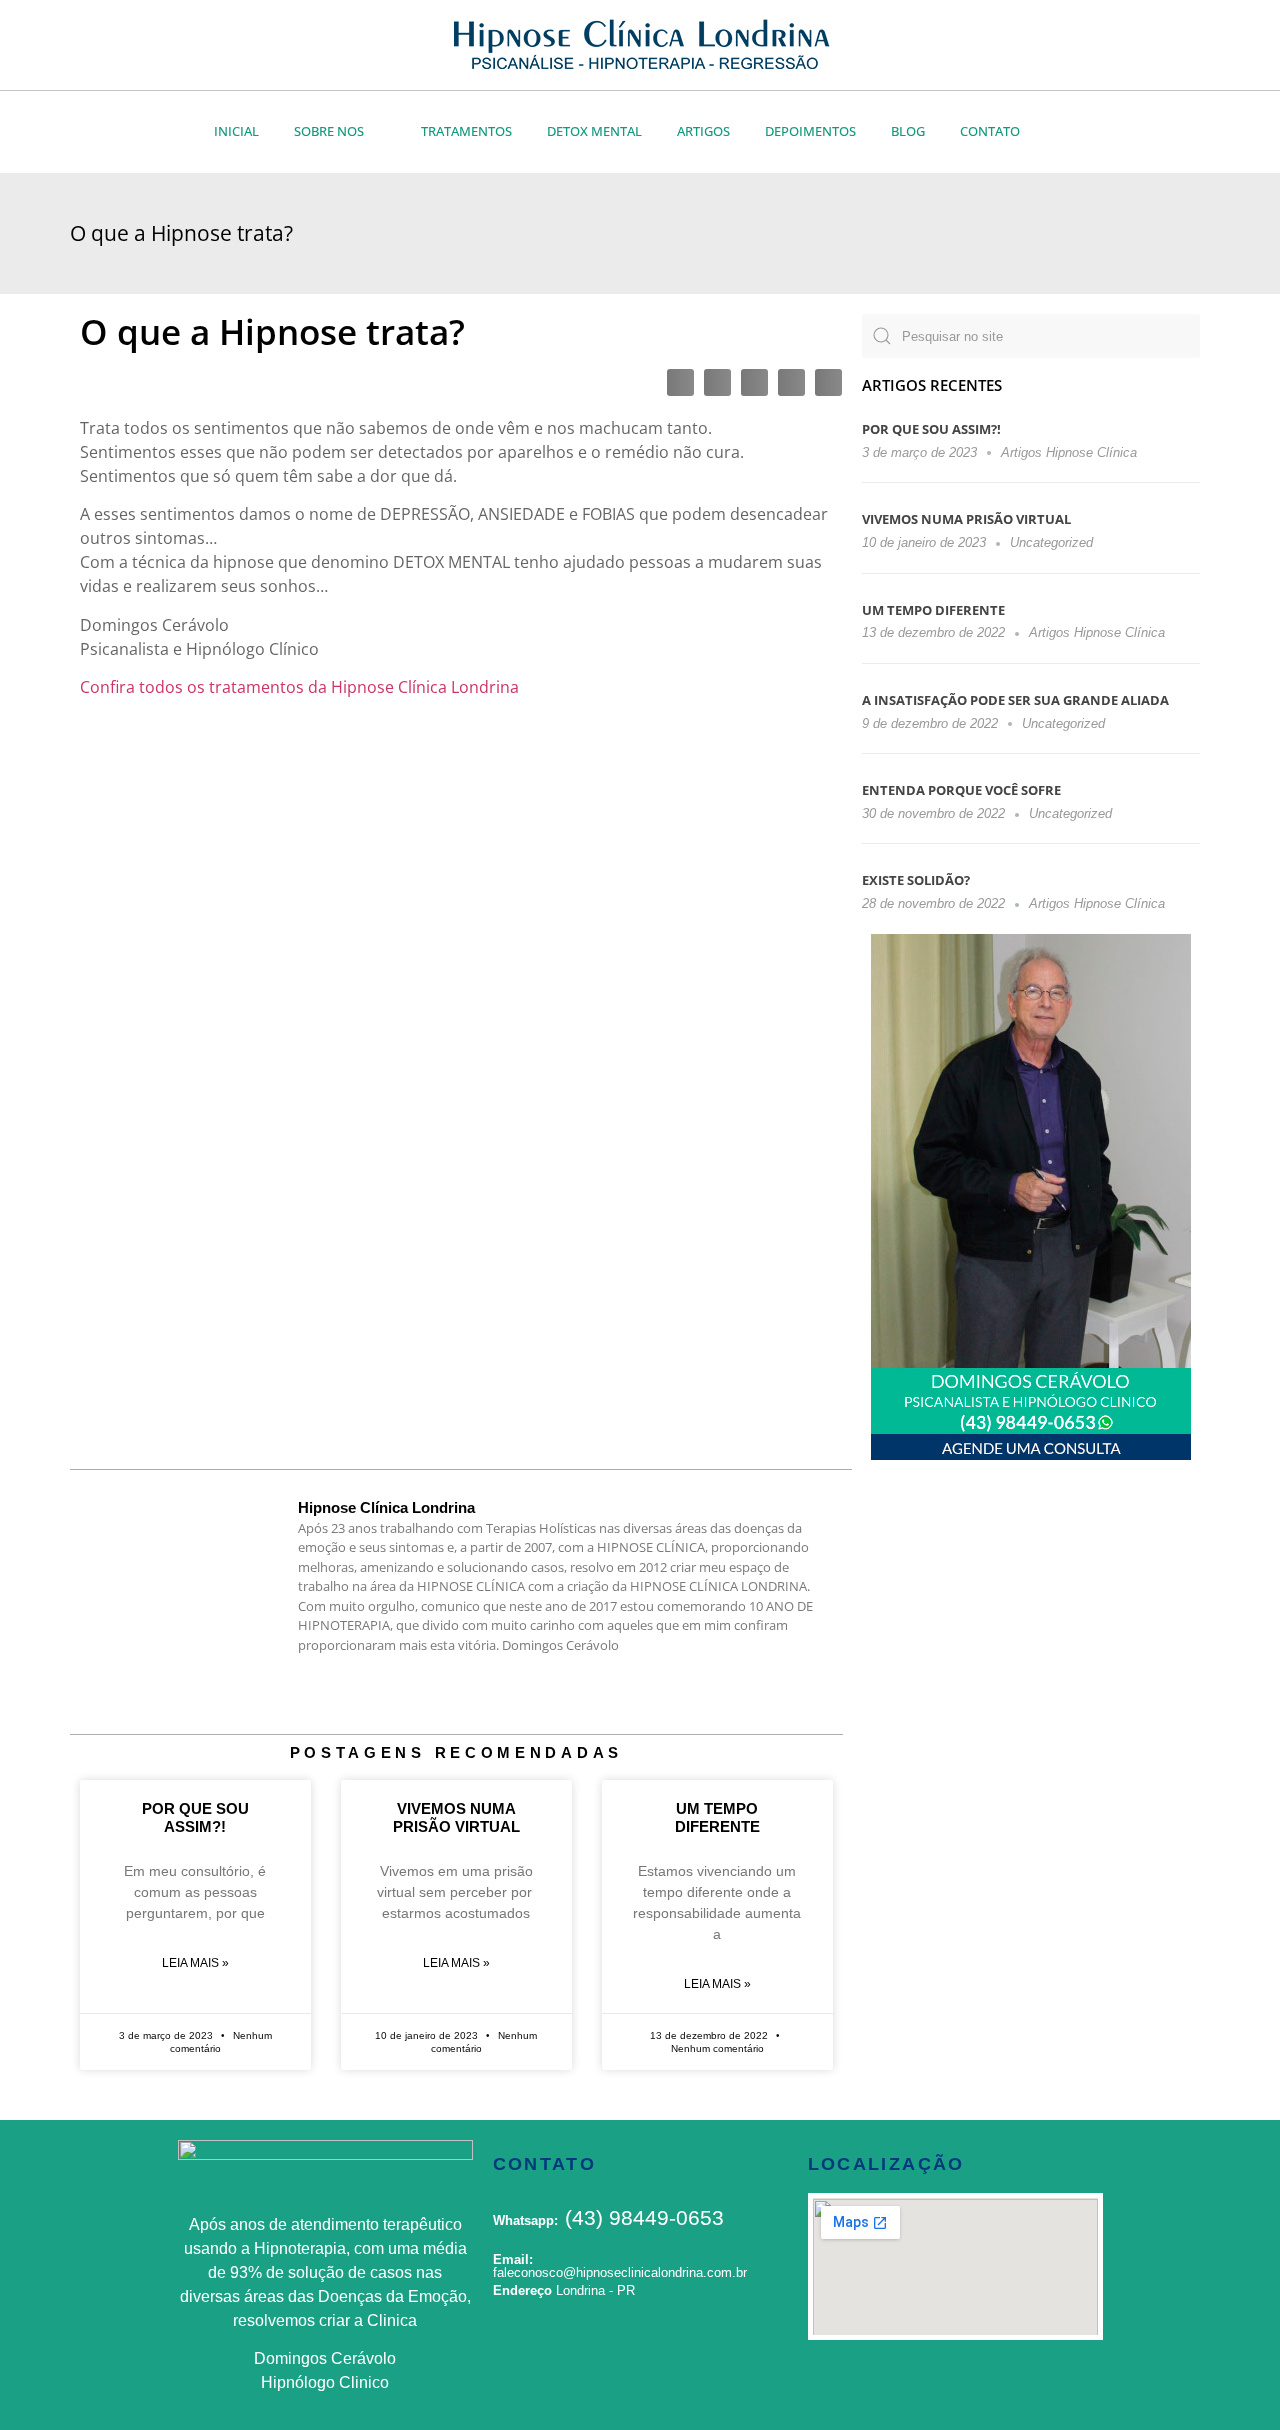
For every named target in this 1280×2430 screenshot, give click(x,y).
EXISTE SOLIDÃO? (916, 880)
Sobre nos (329, 131)
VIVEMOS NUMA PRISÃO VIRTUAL (966, 519)
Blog (908, 131)
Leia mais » (195, 1963)
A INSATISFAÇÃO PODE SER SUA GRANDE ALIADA (1015, 700)
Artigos (703, 131)
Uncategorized (1051, 542)
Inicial (236, 131)
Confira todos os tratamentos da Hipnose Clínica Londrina (299, 687)
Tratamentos (466, 131)
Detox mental (594, 131)
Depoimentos (810, 131)
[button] (680, 382)
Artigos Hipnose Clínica (1069, 452)
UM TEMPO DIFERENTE (933, 610)
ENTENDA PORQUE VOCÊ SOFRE (961, 790)
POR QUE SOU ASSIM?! (931, 429)
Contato (990, 131)
